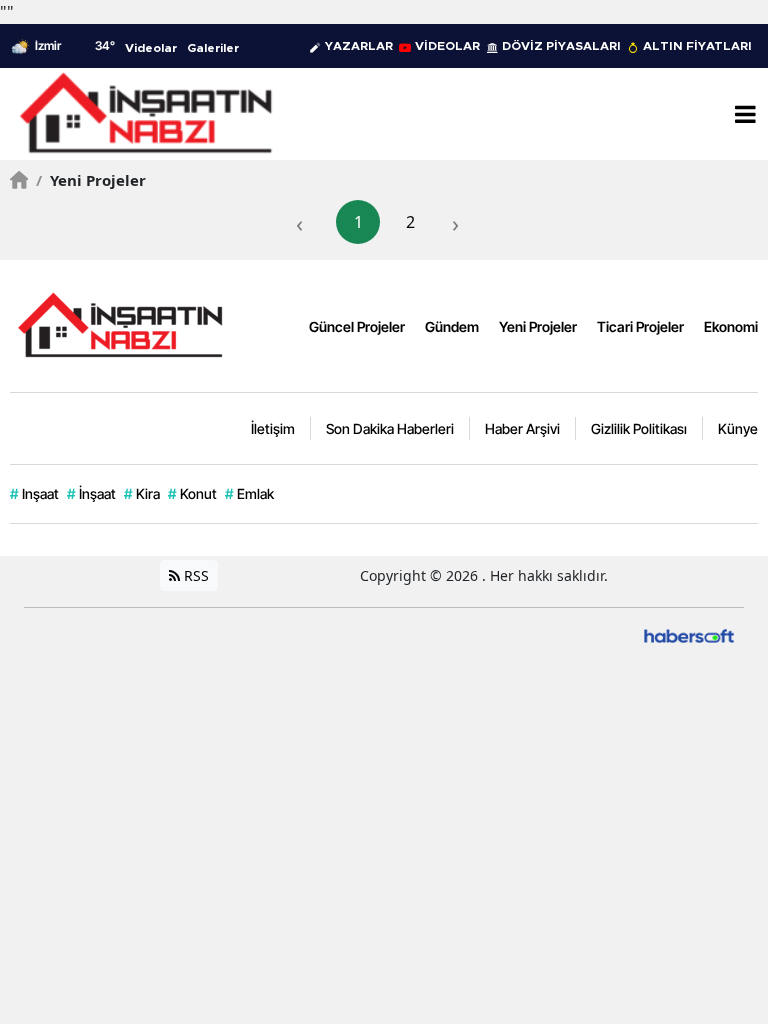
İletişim (273, 428)
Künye (738, 428)
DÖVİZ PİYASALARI (561, 46)
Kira (142, 493)
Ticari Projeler (640, 326)
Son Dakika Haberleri (390, 428)
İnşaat (91, 493)
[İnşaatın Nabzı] (120, 324)
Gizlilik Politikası (639, 428)
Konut (192, 493)
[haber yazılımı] (689, 634)
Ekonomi (731, 326)
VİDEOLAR (447, 46)
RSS (194, 575)
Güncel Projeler (357, 326)
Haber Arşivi (522, 428)
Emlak (249, 493)
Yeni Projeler (91, 180)
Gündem (452, 326)
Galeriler (213, 48)
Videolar (151, 48)
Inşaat (34, 493)
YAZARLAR (359, 46)
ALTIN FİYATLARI (697, 46)
